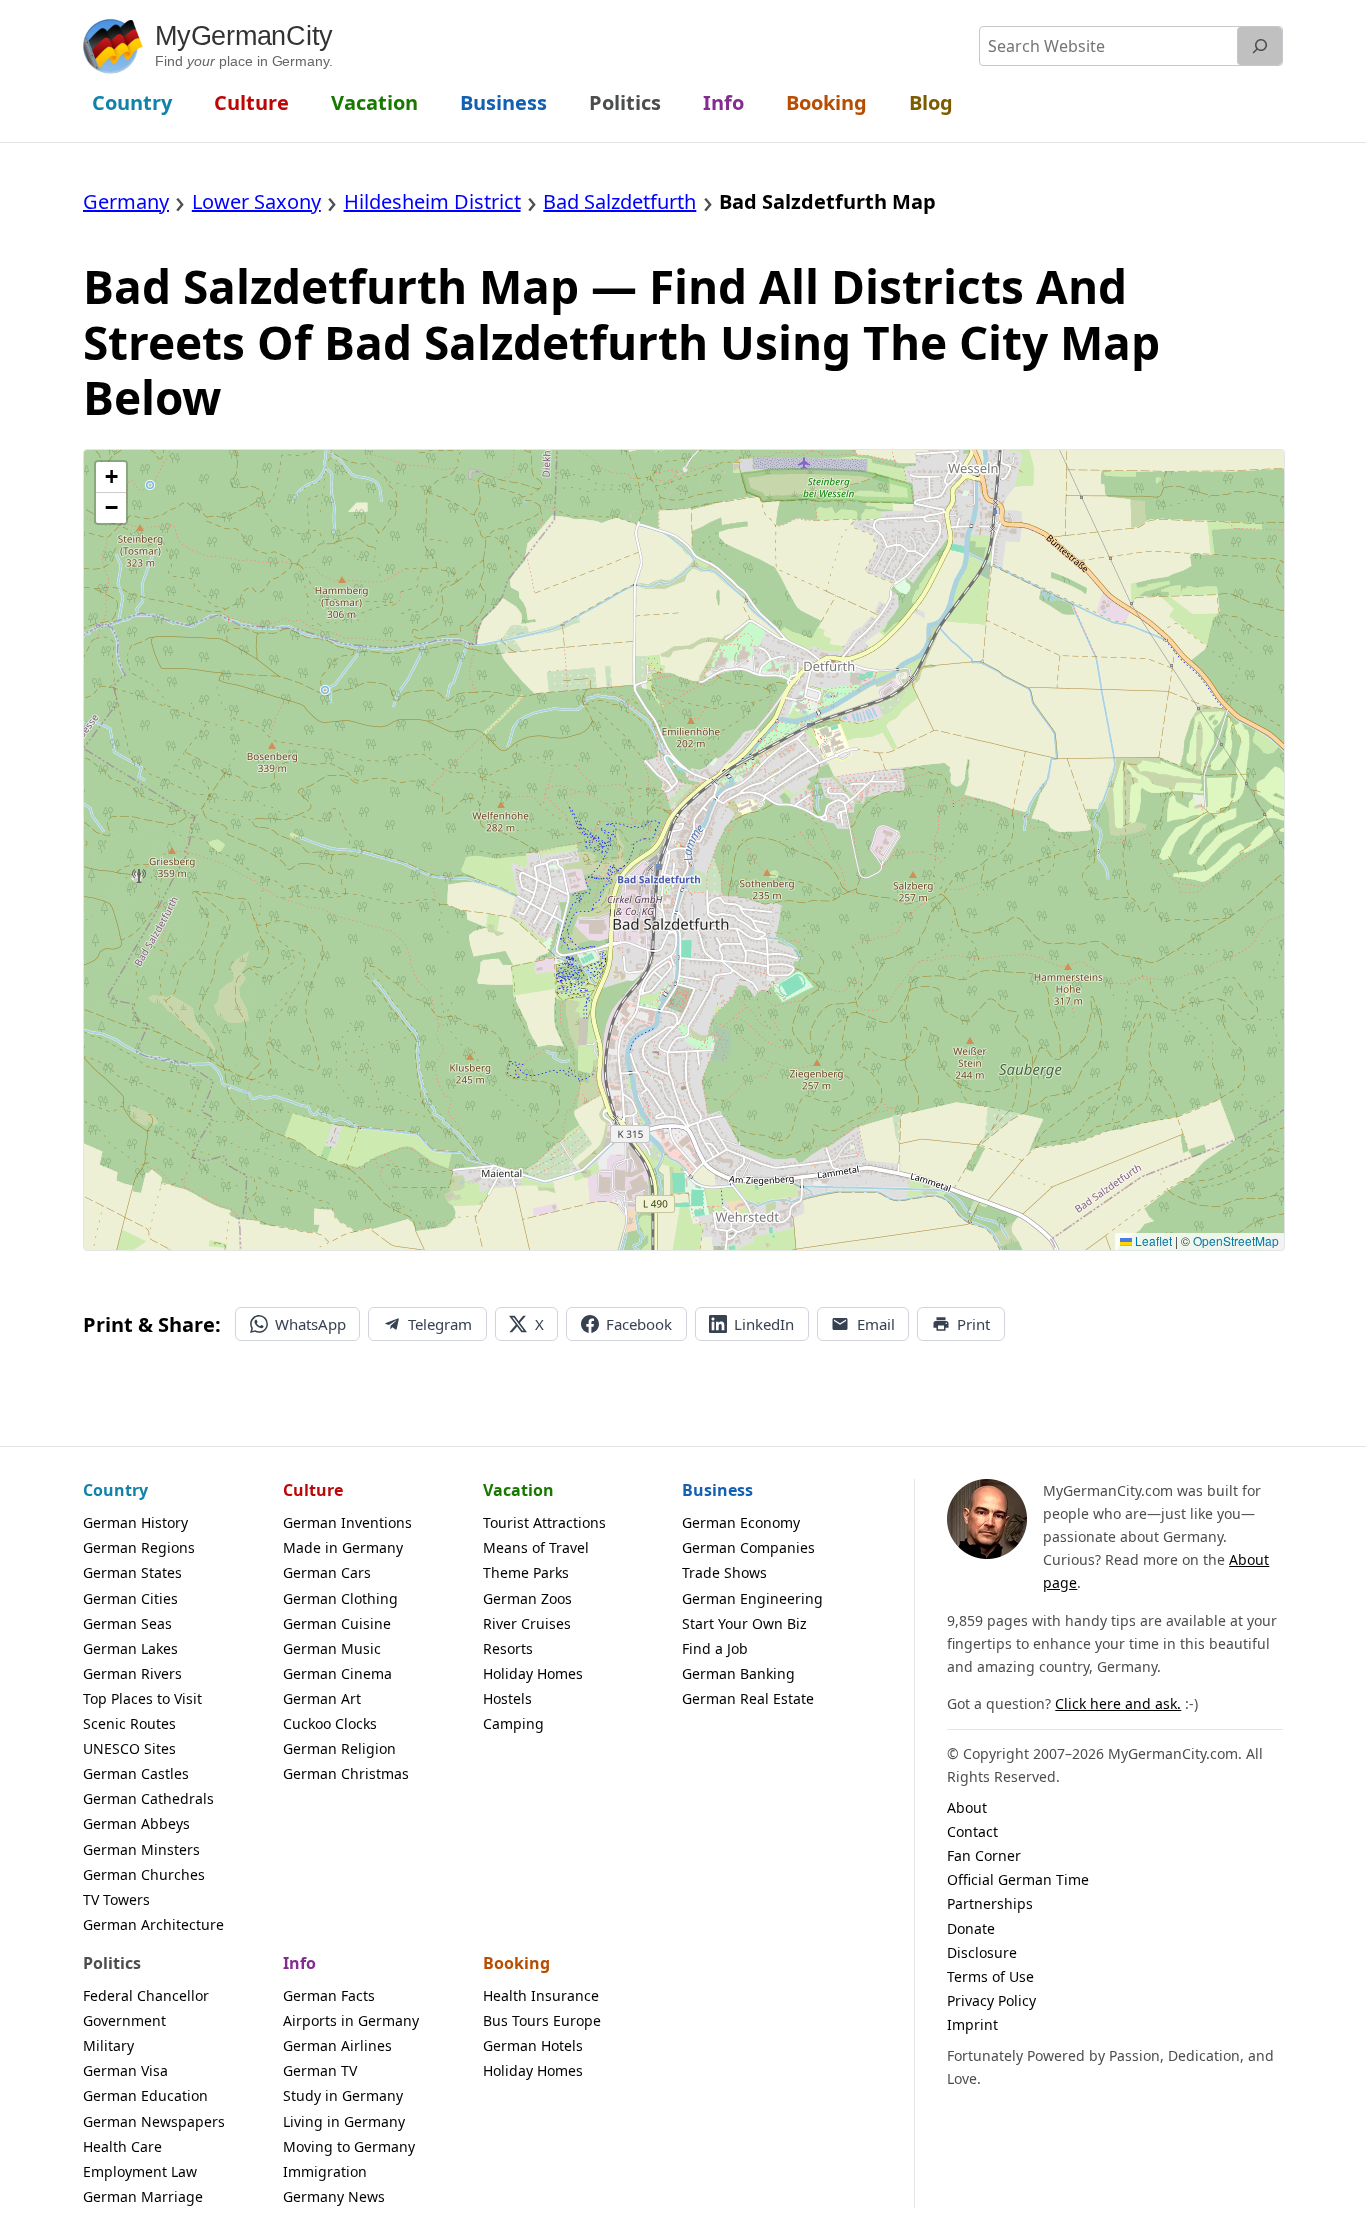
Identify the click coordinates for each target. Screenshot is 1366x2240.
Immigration (325, 2171)
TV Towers (116, 1899)
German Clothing (340, 1598)
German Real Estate (748, 1698)
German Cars (327, 1572)
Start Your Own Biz (744, 1623)
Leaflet (1152, 1240)
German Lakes (130, 1648)
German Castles (136, 1773)
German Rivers (132, 1673)
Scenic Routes (129, 1723)
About (967, 1807)
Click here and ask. (1118, 1703)
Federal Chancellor (146, 1995)
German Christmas (346, 1773)
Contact (972, 1831)
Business (717, 1490)
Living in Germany (344, 2121)
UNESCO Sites (129, 1748)
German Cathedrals (148, 1798)
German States (132, 1572)
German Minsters (141, 1849)
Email (876, 1324)
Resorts (508, 1648)
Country (115, 1490)
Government (124, 2020)
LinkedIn (764, 1324)
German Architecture (153, 1924)
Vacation (518, 1490)
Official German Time (1018, 1879)
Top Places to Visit (142, 1698)
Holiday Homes (533, 1673)
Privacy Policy (991, 2000)
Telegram (440, 1324)
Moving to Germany (349, 2146)
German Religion (339, 1748)
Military (108, 2045)
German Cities (130, 1598)
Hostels (507, 1698)
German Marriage (143, 2196)
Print (973, 1324)
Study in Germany (343, 2095)
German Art (322, 1698)
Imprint (972, 2024)
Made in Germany (343, 1547)
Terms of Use (990, 1976)
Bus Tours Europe (542, 2020)
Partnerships (990, 1903)
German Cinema (337, 1673)
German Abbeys (136, 1823)
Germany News (334, 2196)
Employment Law (140, 2171)
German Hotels (533, 2045)
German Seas (127, 1623)
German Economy (741, 1522)
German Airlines (337, 2045)
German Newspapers (154, 2121)
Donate (971, 1928)
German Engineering (752, 1598)
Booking (516, 1963)
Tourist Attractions (544, 1522)
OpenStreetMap (1236, 1240)
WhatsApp (310, 1324)
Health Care (122, 2146)
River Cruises (527, 1623)
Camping (513, 1723)
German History (135, 1522)
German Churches (144, 1874)
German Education (145, 2095)
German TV (320, 2070)
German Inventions (347, 1522)
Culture (313, 1490)
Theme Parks (526, 1572)
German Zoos (527, 1598)
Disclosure (982, 1952)
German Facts (329, 1995)
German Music (332, 1648)
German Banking (738, 1673)
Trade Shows (724, 1572)
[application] (684, 850)
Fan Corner (984, 1855)
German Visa (125, 2070)
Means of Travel (536, 1547)
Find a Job (715, 1648)
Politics (112, 1963)
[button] (111, 477)
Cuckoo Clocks (330, 1723)
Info (299, 1963)
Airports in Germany (351, 2020)
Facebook (639, 1324)
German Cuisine (337, 1623)
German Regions (139, 1547)
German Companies (748, 1547)
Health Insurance (541, 1995)
